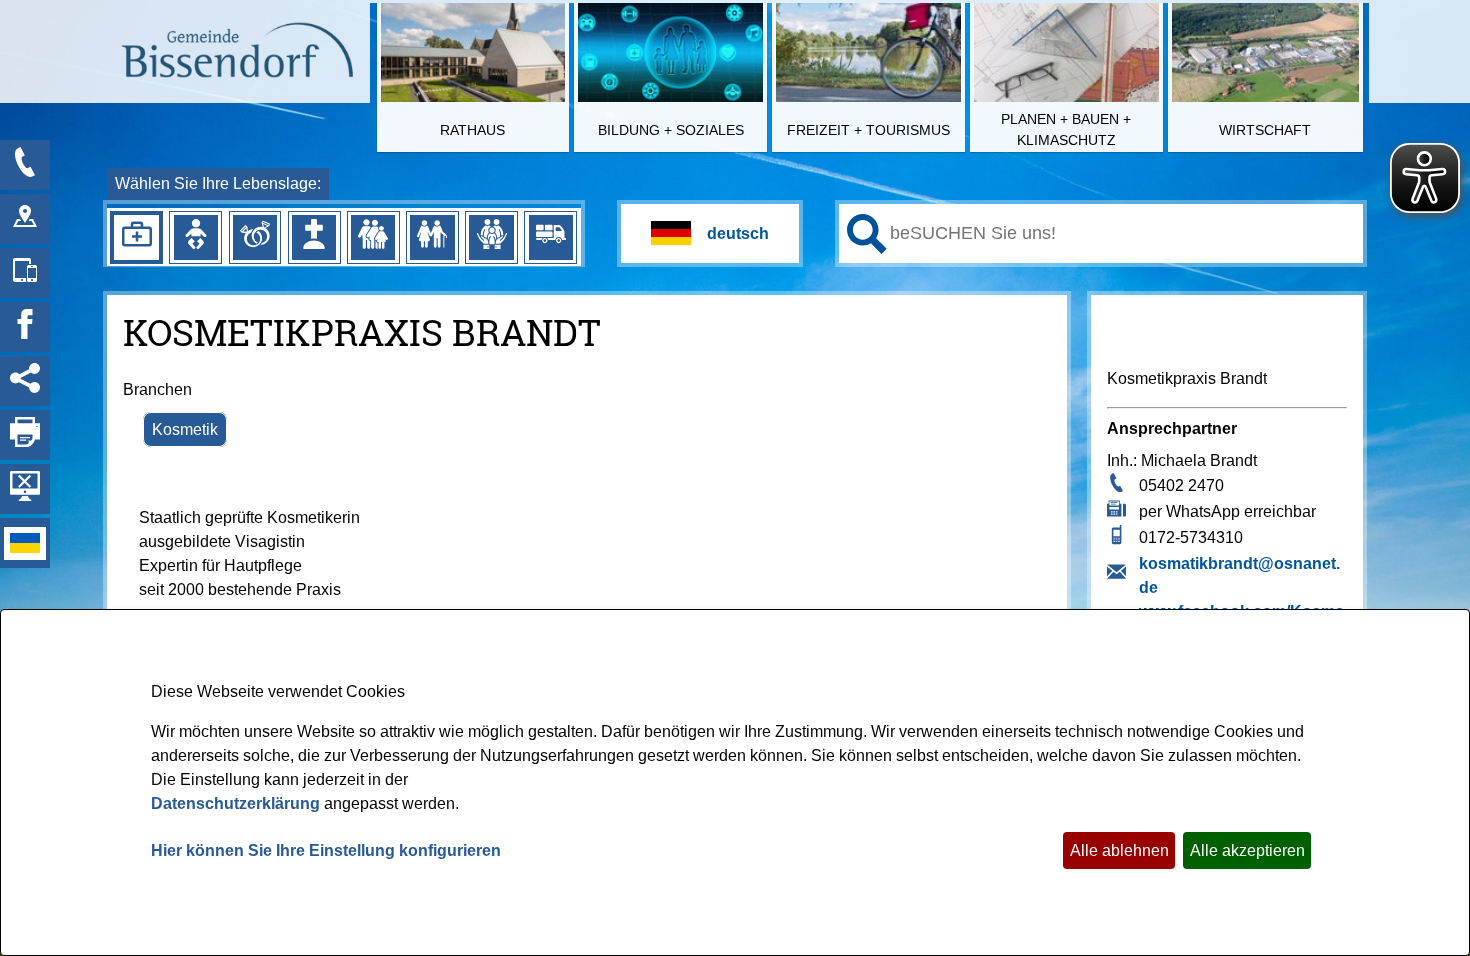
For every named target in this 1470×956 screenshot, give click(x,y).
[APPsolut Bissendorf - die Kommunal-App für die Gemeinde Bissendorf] (25, 273)
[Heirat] (255, 237)
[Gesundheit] (136, 237)
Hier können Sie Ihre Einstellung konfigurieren (326, 850)
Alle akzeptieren (1247, 850)
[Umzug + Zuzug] (551, 237)
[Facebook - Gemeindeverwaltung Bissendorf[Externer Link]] (25, 327)
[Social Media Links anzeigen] (25, 381)
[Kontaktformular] (25, 165)
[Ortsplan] (25, 219)
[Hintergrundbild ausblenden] (25, 489)
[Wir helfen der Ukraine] (25, 543)
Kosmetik (185, 429)
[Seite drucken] (25, 435)
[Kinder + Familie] (373, 237)
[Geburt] (196, 237)
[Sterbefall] (314, 237)
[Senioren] (432, 237)
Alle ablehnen (1119, 850)
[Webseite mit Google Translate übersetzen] (710, 233)
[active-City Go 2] (236, 53)
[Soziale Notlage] (491, 237)
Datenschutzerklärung (235, 803)
